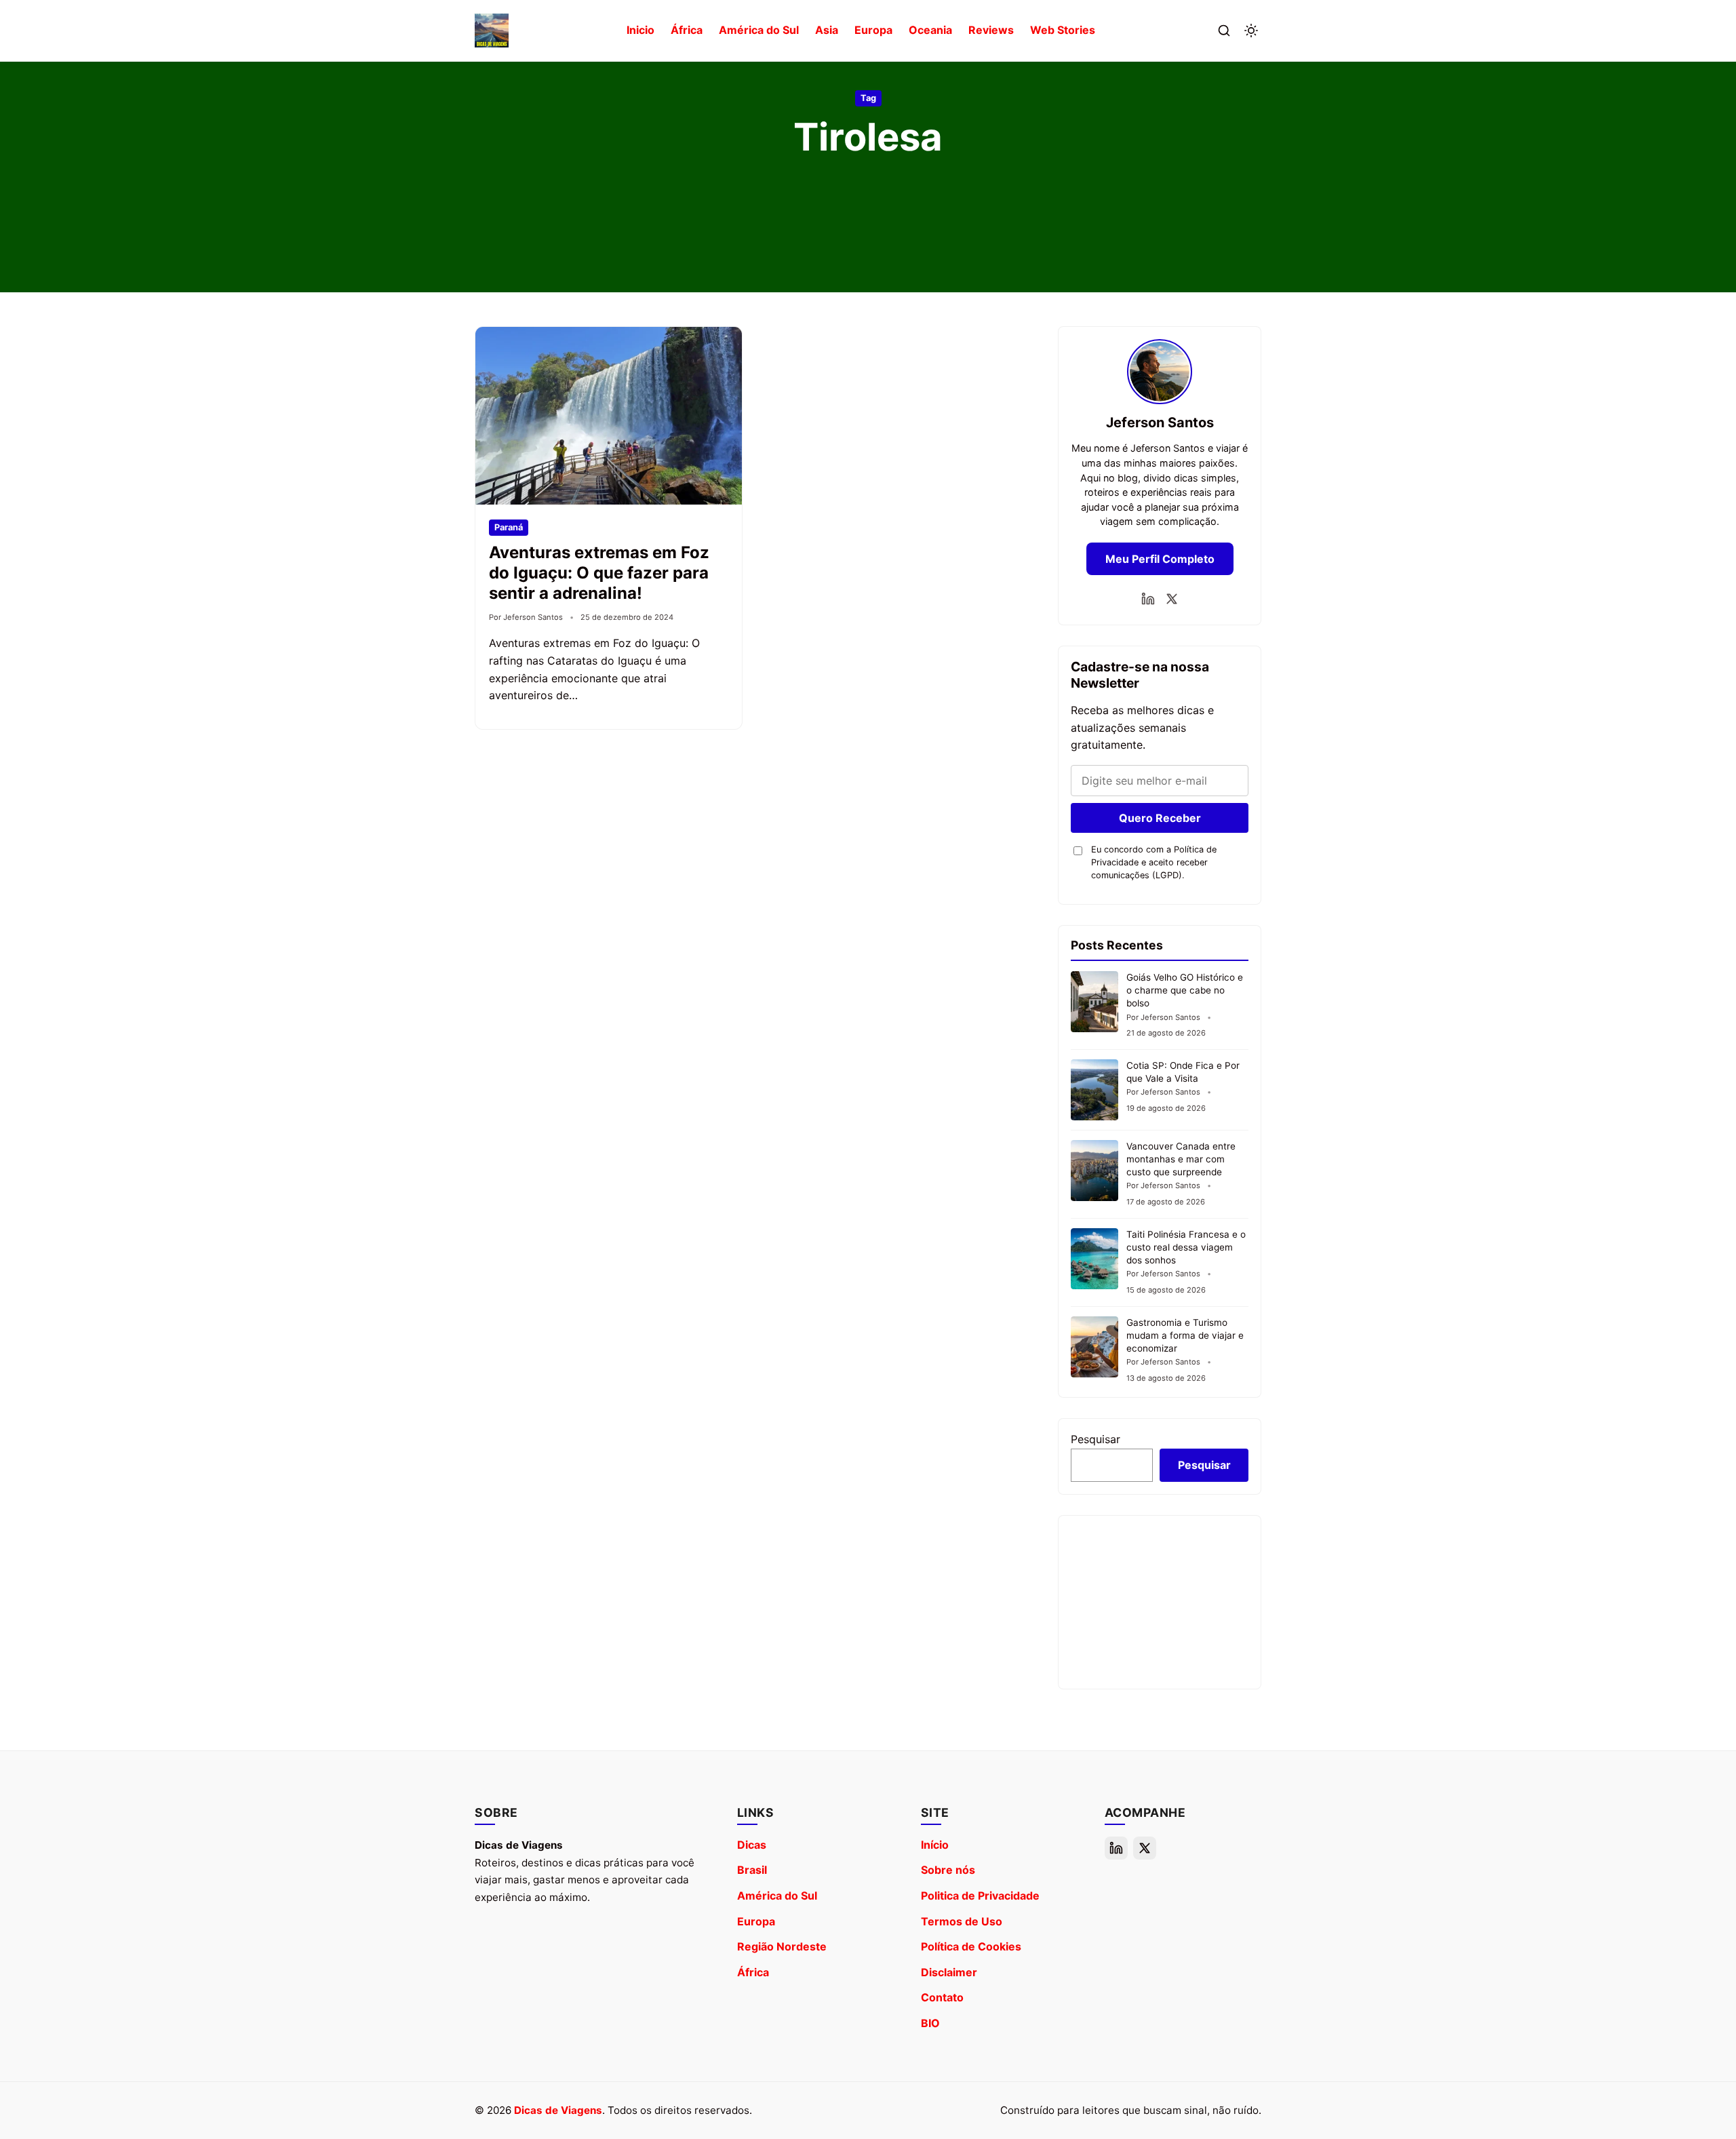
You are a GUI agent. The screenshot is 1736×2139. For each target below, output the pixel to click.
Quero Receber (1160, 818)
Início (935, 1845)
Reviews (991, 30)
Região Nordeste (782, 1946)
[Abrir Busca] (1224, 31)
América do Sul (759, 30)
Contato (942, 1997)
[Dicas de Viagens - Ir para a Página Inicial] (492, 31)
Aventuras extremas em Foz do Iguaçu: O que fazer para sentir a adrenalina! (599, 573)
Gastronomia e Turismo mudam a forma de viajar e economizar (1185, 1335)
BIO (930, 2023)
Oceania (930, 30)
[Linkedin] (1148, 599)
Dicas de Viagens (558, 2110)
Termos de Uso (962, 1921)
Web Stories (1063, 30)
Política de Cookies (971, 1946)
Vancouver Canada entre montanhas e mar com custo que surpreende (1181, 1159)
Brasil (752, 1870)
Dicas (752, 1845)
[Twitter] (1172, 599)
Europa (873, 30)
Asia (827, 30)
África (687, 30)
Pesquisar (1096, 1439)
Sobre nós (948, 1870)
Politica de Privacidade (980, 1896)
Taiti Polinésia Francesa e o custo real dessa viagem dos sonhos (1186, 1247)
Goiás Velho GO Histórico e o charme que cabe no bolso (1185, 990)
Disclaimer (949, 1972)
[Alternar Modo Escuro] (1251, 31)
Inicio (640, 30)
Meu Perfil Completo (1160, 559)
